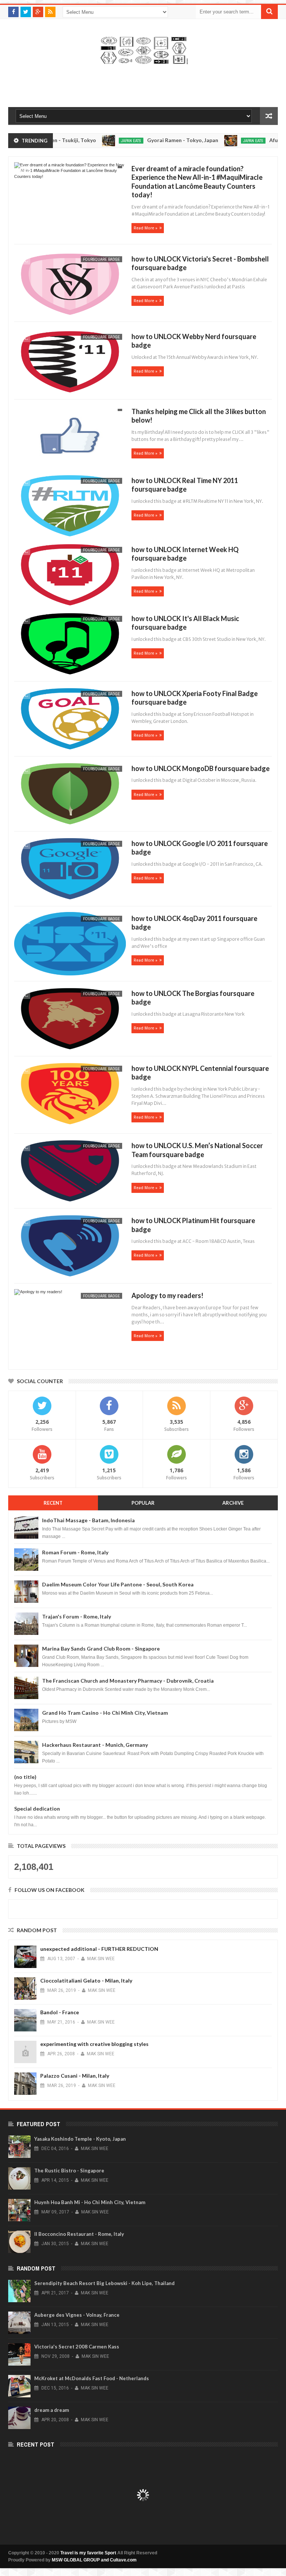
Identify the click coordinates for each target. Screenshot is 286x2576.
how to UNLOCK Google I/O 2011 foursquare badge (200, 848)
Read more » (146, 228)
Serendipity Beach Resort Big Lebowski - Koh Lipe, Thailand (104, 2283)
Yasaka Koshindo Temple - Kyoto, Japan (80, 2139)
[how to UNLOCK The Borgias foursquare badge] (69, 1020)
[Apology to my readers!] (69, 1322)
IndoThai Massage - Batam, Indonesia (88, 1520)
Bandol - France (60, 2012)
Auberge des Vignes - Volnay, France (77, 2315)
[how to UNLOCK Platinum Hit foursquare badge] (69, 1247)
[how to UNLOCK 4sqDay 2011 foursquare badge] (69, 945)
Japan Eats (104, 141)
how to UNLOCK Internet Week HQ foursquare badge (185, 554)
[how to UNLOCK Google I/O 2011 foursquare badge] (69, 870)
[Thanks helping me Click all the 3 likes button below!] (69, 438)
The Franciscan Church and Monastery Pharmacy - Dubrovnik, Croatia (128, 1681)
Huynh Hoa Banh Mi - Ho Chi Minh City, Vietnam (90, 2202)
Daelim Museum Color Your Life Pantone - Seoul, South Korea (118, 1584)
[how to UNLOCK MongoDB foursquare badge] (69, 795)
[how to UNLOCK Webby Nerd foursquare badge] (69, 363)
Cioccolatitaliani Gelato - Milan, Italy (86, 1980)
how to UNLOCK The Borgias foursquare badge (193, 998)
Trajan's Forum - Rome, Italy (77, 1616)
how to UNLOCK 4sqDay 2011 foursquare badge (194, 923)
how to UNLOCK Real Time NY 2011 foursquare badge (185, 485)
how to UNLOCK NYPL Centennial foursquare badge (200, 1073)
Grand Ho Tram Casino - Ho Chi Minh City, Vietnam (105, 1713)
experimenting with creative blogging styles (94, 2044)
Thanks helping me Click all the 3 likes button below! (199, 416)
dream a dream (52, 2410)
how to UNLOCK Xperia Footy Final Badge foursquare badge (195, 698)
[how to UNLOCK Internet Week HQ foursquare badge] (69, 576)
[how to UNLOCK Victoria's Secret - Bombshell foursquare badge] (69, 285)
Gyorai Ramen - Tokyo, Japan (155, 140)
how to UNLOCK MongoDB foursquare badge (201, 768)
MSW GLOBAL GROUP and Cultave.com (94, 2560)
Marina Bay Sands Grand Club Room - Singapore (101, 1649)
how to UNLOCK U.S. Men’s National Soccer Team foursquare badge (197, 1150)
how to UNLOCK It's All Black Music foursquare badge (185, 623)
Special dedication (37, 1809)
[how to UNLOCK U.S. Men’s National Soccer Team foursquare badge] (69, 1172)
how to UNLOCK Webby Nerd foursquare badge (194, 341)
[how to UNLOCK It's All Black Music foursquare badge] (69, 645)
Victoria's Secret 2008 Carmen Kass (77, 2347)
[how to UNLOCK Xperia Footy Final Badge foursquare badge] (69, 720)
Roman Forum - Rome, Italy (75, 1552)
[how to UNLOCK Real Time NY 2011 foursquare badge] (69, 507)
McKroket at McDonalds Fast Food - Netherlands (92, 2378)
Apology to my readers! (167, 1295)
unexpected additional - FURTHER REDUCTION (99, 1949)
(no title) (25, 1777)
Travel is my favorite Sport (88, 2553)
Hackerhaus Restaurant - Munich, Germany (95, 1745)
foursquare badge (101, 259)
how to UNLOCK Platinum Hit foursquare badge (193, 1225)
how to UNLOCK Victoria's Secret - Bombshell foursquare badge (200, 263)
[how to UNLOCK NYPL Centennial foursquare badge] (69, 1095)
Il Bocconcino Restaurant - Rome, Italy (79, 2234)
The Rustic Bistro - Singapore (69, 2171)
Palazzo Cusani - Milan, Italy (75, 2076)
